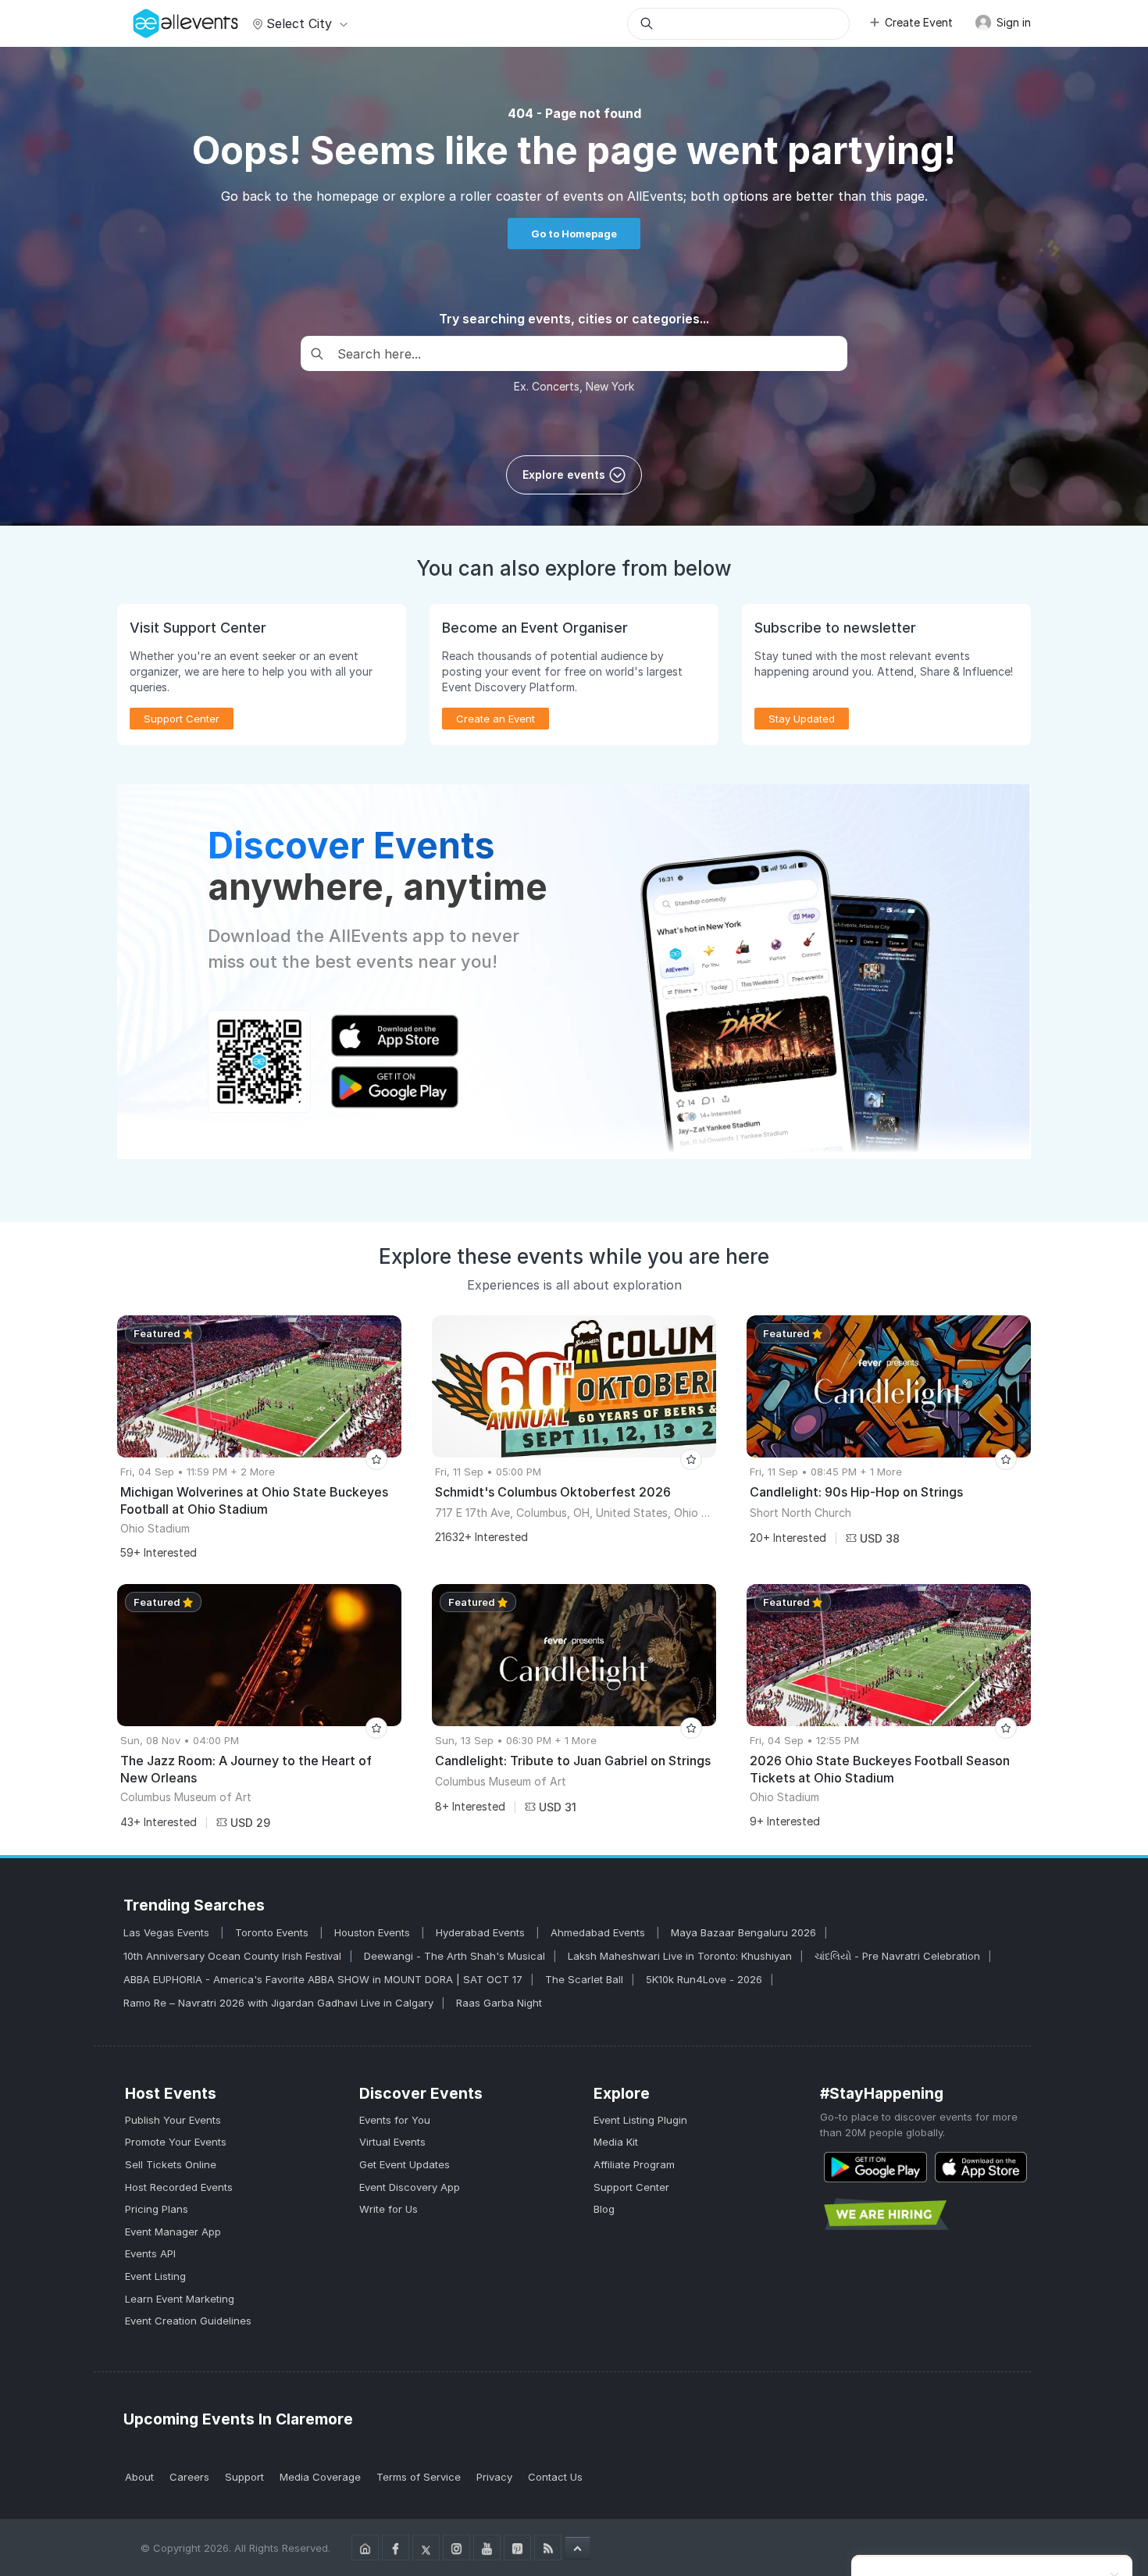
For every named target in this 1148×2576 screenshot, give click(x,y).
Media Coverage (320, 2477)
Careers (189, 2477)
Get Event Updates (405, 2164)
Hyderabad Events (482, 1932)
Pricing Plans (157, 2209)
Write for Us (389, 2209)
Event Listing (155, 2276)
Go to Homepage (574, 234)
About (139, 2477)
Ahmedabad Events (599, 1932)
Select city (299, 23)
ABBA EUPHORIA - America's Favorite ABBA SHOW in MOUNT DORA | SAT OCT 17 (323, 1979)
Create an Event (496, 719)
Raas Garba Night (499, 2003)
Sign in (1012, 22)
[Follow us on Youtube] (487, 2547)
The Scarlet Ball (584, 1979)
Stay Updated (802, 719)
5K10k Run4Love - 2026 (704, 1979)
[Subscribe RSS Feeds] (548, 2547)
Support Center (631, 2187)
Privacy (494, 2477)
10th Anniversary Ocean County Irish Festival (232, 1956)
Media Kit (616, 2142)
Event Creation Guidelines (188, 2321)
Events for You (395, 2120)
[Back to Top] (578, 2548)
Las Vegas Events (168, 1932)
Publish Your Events (173, 2120)
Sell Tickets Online (171, 2164)
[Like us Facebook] (396, 2547)
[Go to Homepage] (365, 2547)
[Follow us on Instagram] (456, 2547)
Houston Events (374, 1932)
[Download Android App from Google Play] (875, 2167)
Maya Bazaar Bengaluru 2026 (743, 1932)
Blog (604, 2209)
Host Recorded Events (179, 2187)
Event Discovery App (410, 2187)
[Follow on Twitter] (426, 2547)
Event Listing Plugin (640, 2120)
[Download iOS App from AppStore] (981, 2167)
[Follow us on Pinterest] (517, 2547)
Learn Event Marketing (180, 2299)
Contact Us (555, 2477)
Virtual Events (392, 2142)
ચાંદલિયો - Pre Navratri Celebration (897, 1956)
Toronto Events (273, 1932)
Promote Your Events (176, 2142)
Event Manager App (173, 2232)
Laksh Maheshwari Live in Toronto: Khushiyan (680, 1956)
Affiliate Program (634, 2164)
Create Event (919, 22)
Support (244, 2477)
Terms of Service (419, 2477)
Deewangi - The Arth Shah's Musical (455, 1956)
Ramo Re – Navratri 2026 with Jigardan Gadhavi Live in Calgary (278, 2003)
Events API (150, 2253)
